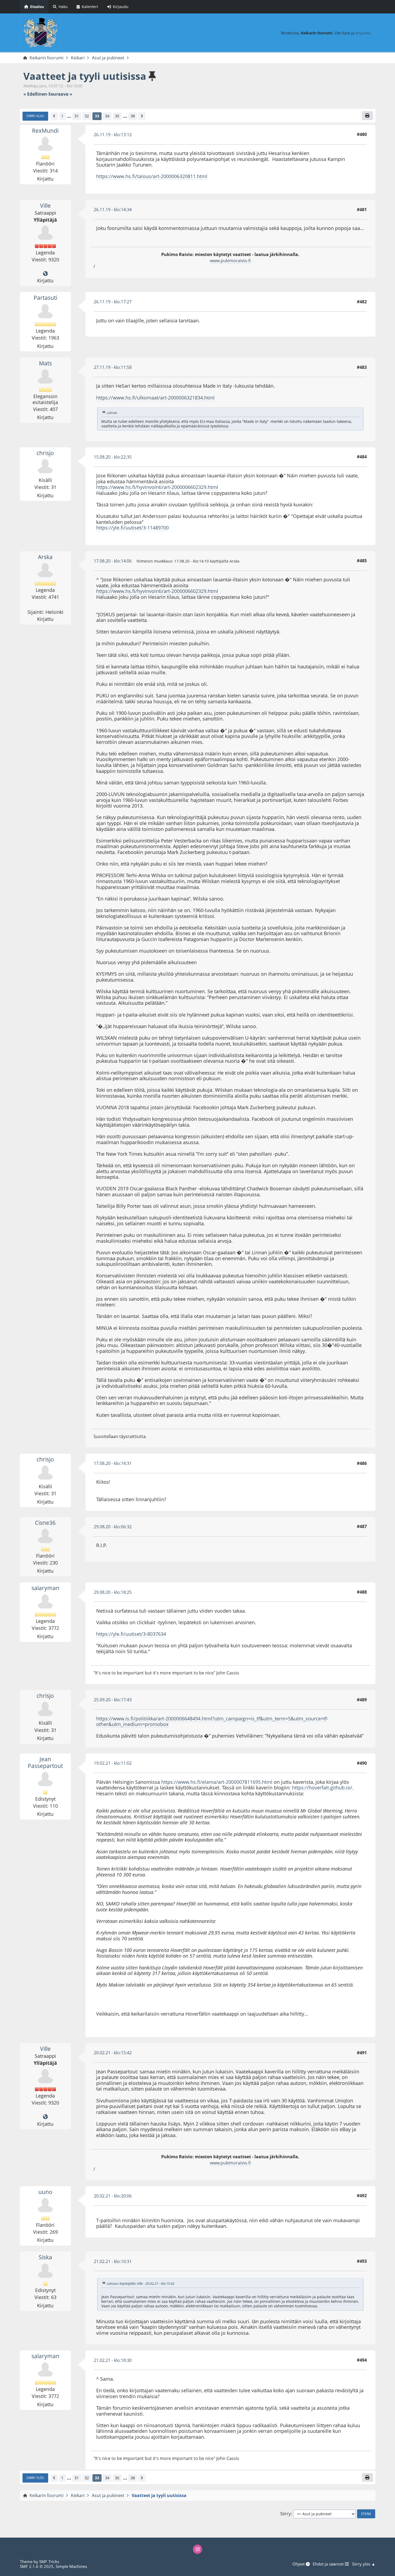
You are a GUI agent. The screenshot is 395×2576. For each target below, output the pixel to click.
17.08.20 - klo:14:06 (113, 561)
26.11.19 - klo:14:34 (113, 210)
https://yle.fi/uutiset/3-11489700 (132, 528)
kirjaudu (363, 33)
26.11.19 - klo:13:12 (113, 135)
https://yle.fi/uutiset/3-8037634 (131, 1634)
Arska (45, 557)
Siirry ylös (35, 2478)
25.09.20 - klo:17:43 (113, 1700)
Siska (45, 2257)
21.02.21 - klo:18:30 (113, 2360)
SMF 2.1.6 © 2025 (37, 2566)
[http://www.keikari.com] (45, 274)
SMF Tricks (49, 2561)
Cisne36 (45, 1523)
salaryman (45, 1588)
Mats (45, 363)
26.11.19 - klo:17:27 (113, 302)
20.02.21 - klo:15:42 (113, 2053)
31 (77, 116)
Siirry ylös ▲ (364, 2564)
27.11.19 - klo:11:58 (113, 367)
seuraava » (60, 94)
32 (87, 116)
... (69, 116)
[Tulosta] (367, 116)
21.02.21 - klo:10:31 (113, 2261)
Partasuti (45, 298)
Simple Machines (71, 2566)
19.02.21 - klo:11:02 (113, 1763)
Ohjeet (299, 2564)
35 (117, 116)
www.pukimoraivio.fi (230, 261)
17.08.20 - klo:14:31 (113, 1463)
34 (107, 116)
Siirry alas (35, 116)
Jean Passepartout (45, 1762)
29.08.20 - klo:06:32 (113, 1527)
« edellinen (35, 94)
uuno (45, 2192)
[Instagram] (198, 2549)
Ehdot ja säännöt (329, 2564)
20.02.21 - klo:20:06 (113, 2196)
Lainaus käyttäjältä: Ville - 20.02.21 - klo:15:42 (141, 2283)
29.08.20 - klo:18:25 (113, 1592)
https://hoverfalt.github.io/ (322, 1788)
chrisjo (45, 453)
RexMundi (45, 131)
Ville (45, 206)
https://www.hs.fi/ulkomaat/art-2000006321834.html (155, 398)
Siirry (286, 2514)
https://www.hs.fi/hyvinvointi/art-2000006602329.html (157, 487)
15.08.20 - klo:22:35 (113, 457)
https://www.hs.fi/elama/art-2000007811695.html (217, 1782)
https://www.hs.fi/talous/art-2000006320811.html (152, 176)
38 (133, 116)
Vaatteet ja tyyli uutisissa (85, 76)
